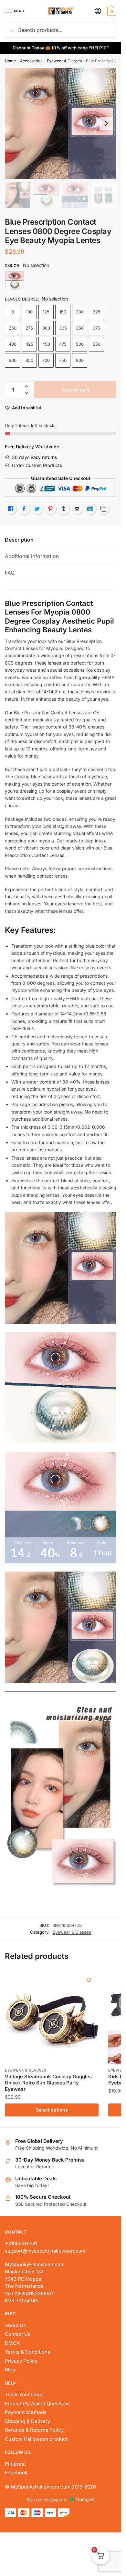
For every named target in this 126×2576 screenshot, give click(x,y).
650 (29, 360)
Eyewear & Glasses (64, 61)
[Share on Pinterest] (50, 509)
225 (97, 312)
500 (80, 344)
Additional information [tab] (32, 556)
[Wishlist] (89, 1980)
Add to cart (75, 390)
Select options (52, 2110)
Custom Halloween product (36, 2439)
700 (46, 360)
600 (13, 360)
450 (46, 344)
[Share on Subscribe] (90, 509)
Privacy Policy (21, 2361)
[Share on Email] (77, 509)
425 (29, 344)
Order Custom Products (37, 465)
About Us (15, 2325)
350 (80, 328)
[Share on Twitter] (37, 509)
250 (13, 328)
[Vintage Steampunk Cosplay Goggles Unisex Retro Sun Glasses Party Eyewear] (52, 2017)
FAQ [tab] (10, 573)
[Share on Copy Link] (103, 509)
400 (13, 344)
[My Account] (98, 11)
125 (46, 312)
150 (63, 312)
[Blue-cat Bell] (15, 281)
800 (80, 360)
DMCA (12, 2343)
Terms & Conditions (27, 2352)
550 (97, 344)
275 (29, 328)
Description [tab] (19, 540)
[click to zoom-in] (61, 123)
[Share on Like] (11, 509)
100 (29, 312)
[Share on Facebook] (24, 509)
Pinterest (15, 2464)
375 (96, 328)
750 (63, 360)
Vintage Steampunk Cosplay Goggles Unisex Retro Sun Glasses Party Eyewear (48, 2083)
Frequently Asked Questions (37, 2403)
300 (46, 328)
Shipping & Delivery (27, 2421)
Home (10, 61)
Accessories (31, 61)
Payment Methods (26, 2412)
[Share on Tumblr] (64, 509)
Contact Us (18, 2334)
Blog (10, 2370)
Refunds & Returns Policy (34, 2430)
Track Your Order (25, 2394)
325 (63, 328)
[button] (26, 387)
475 (63, 344)
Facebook (16, 2473)
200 (80, 312)
